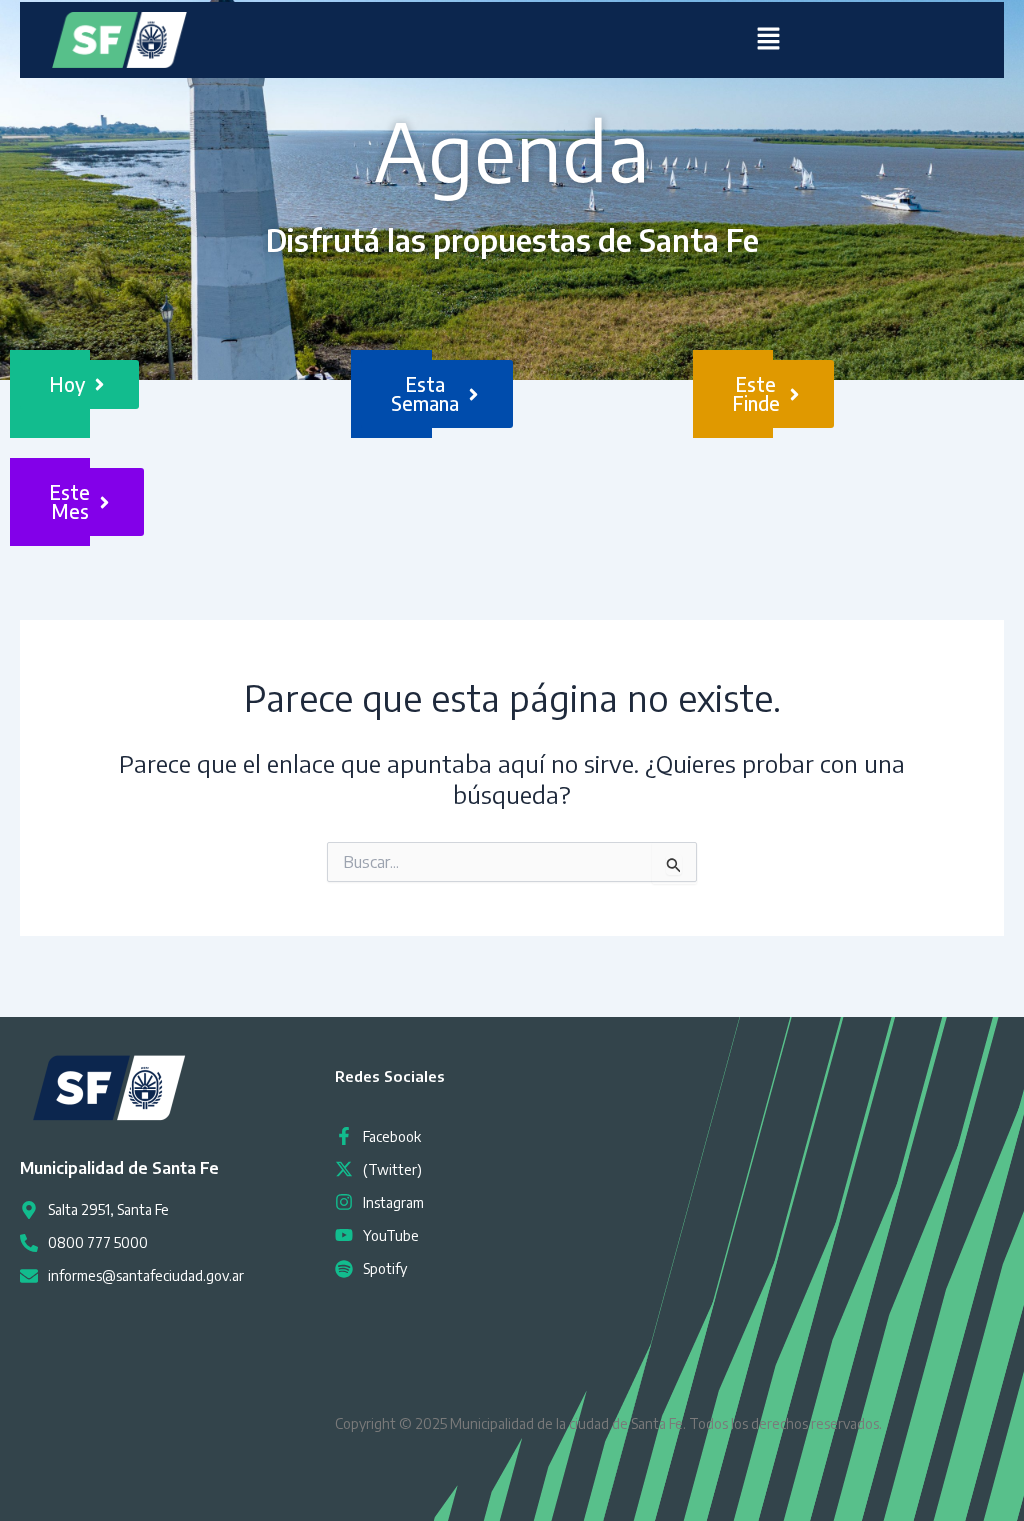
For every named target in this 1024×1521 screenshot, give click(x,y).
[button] (768, 40)
